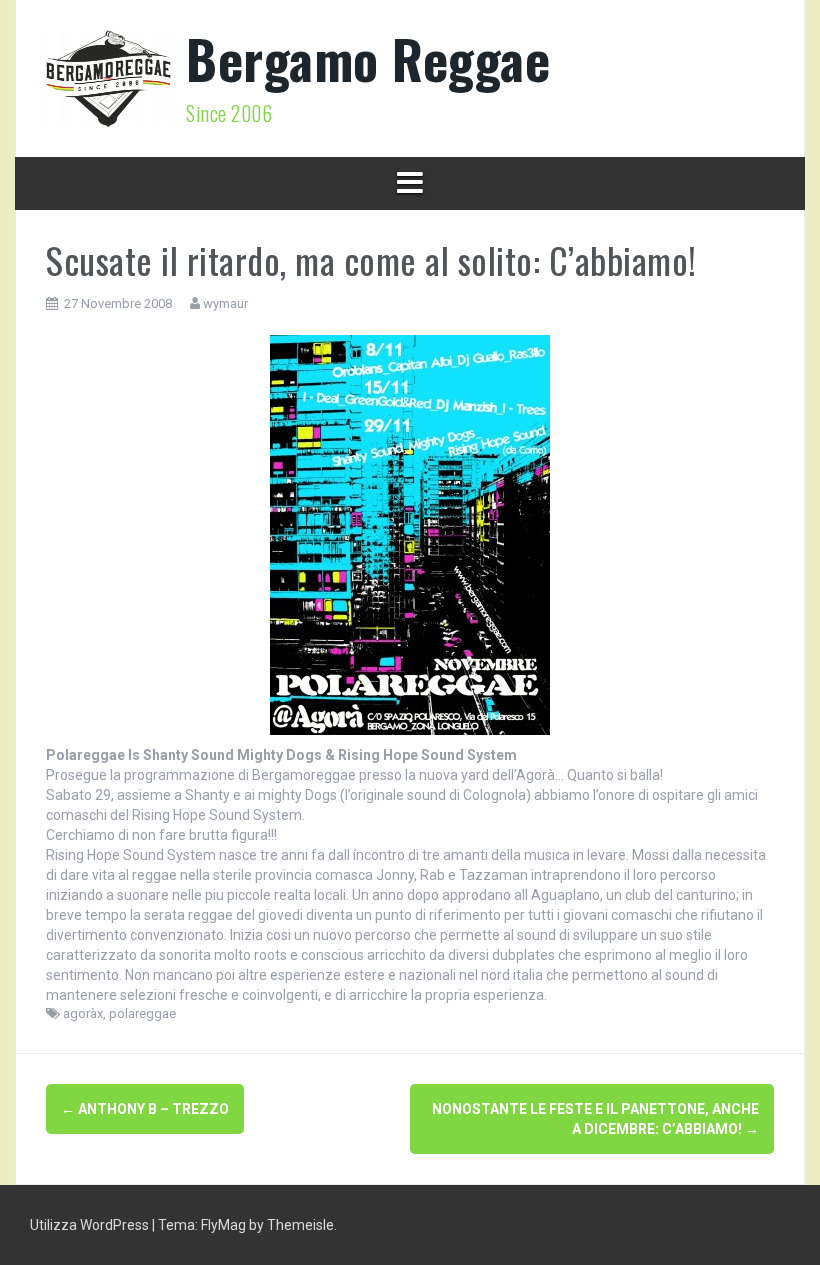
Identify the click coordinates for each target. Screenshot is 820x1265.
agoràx (83, 1013)
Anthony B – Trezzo (145, 1109)
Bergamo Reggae (368, 58)
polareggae (142, 1013)
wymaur (225, 303)
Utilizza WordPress (91, 1225)
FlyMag (223, 1225)
